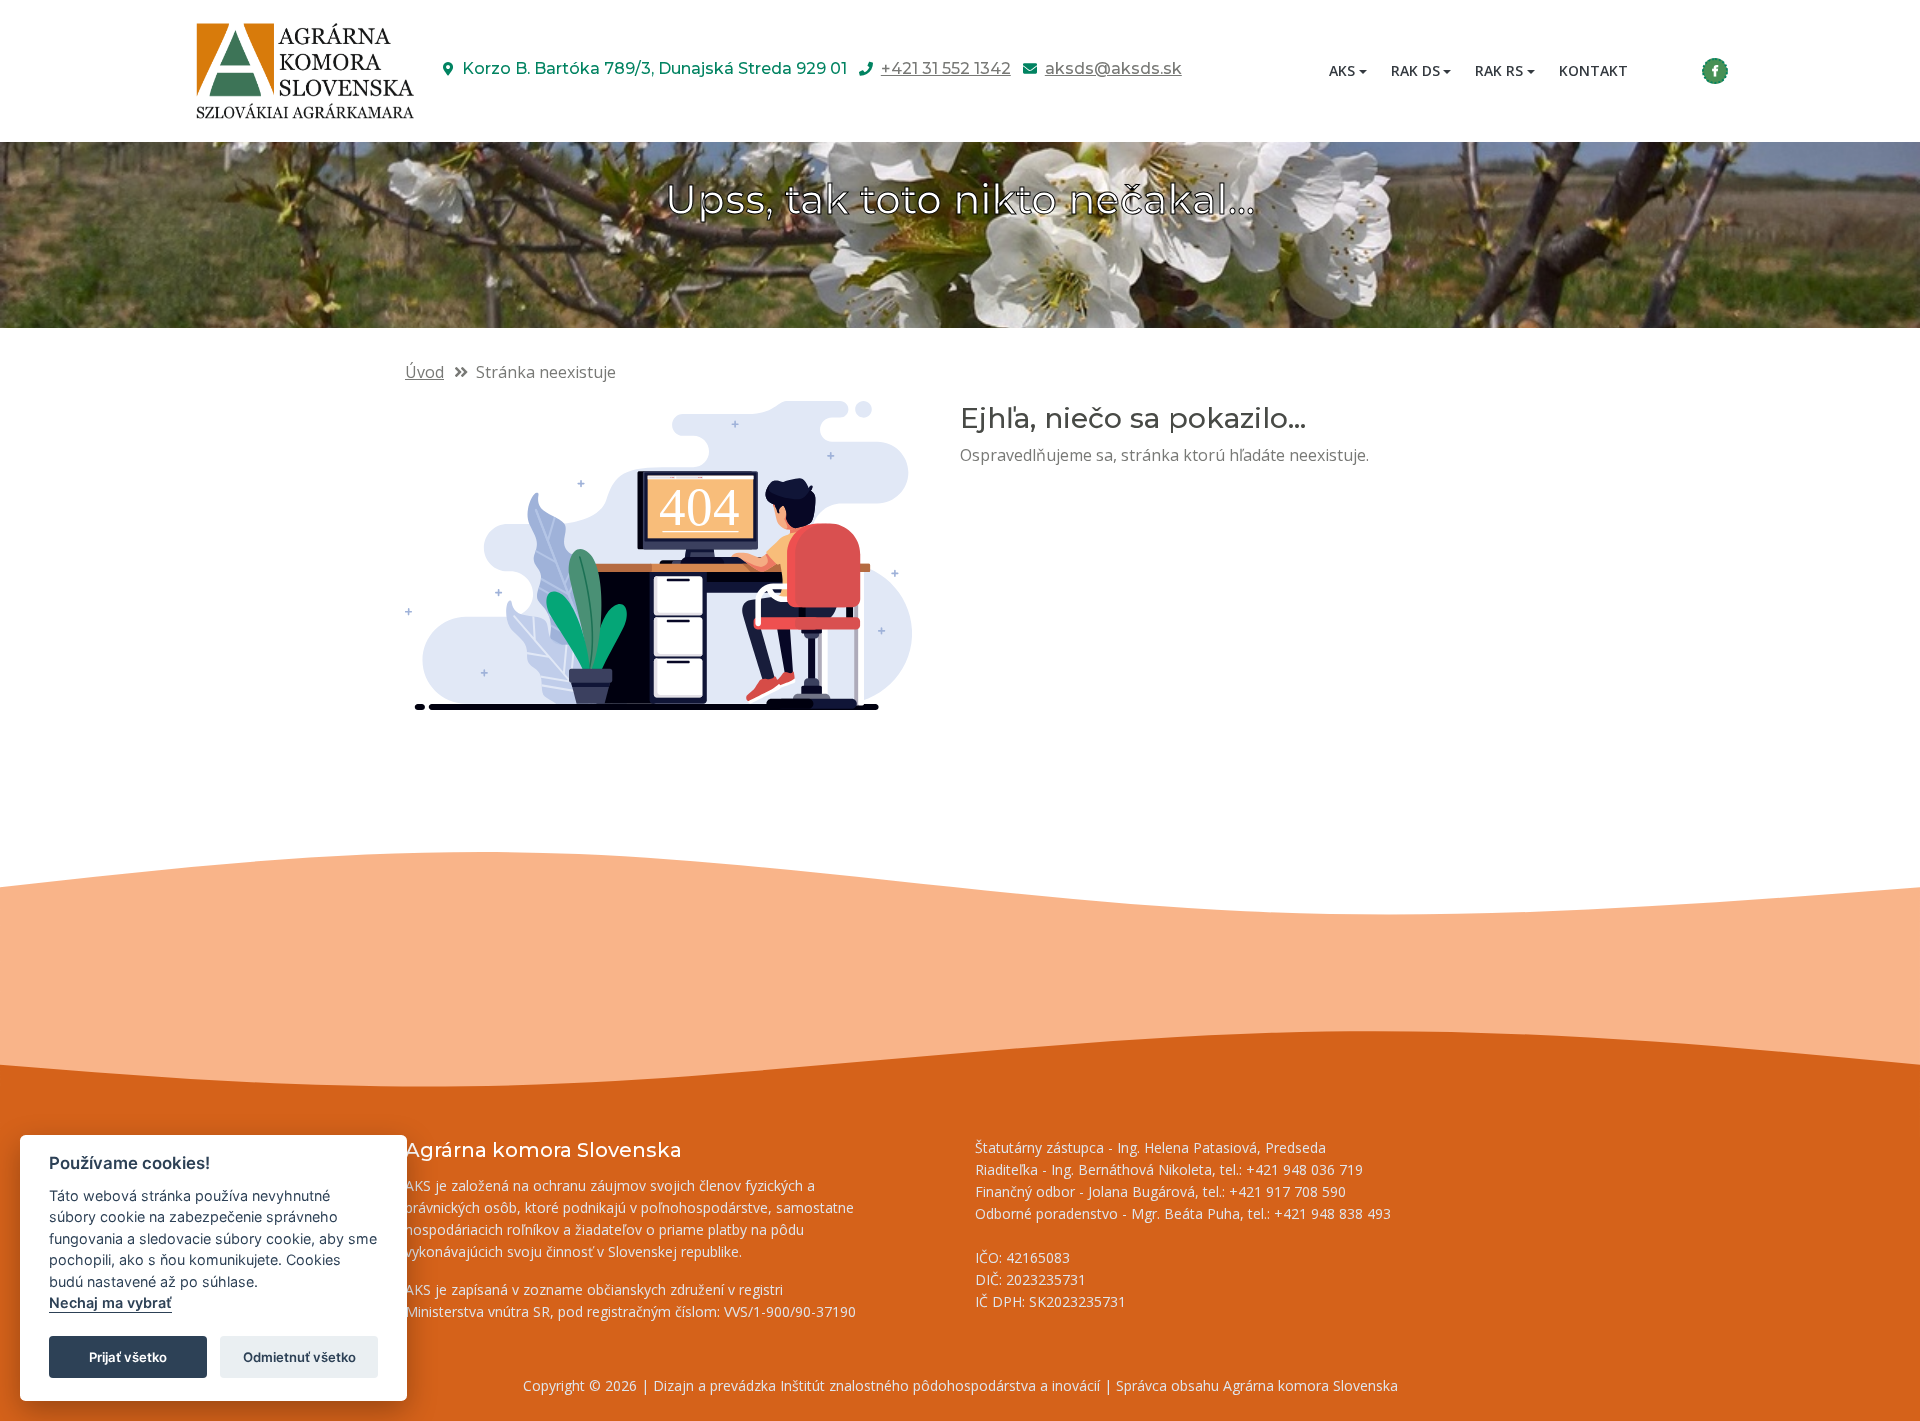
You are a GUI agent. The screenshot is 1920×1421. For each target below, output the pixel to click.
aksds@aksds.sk (1113, 68)
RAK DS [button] (1415, 70)
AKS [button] (1342, 70)
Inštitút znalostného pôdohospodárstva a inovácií (940, 1385)
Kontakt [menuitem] (1593, 70)
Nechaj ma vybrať (110, 1303)
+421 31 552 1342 (946, 68)
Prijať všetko (128, 1357)
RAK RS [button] (1499, 70)
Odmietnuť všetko (299, 1357)
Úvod (424, 372)
